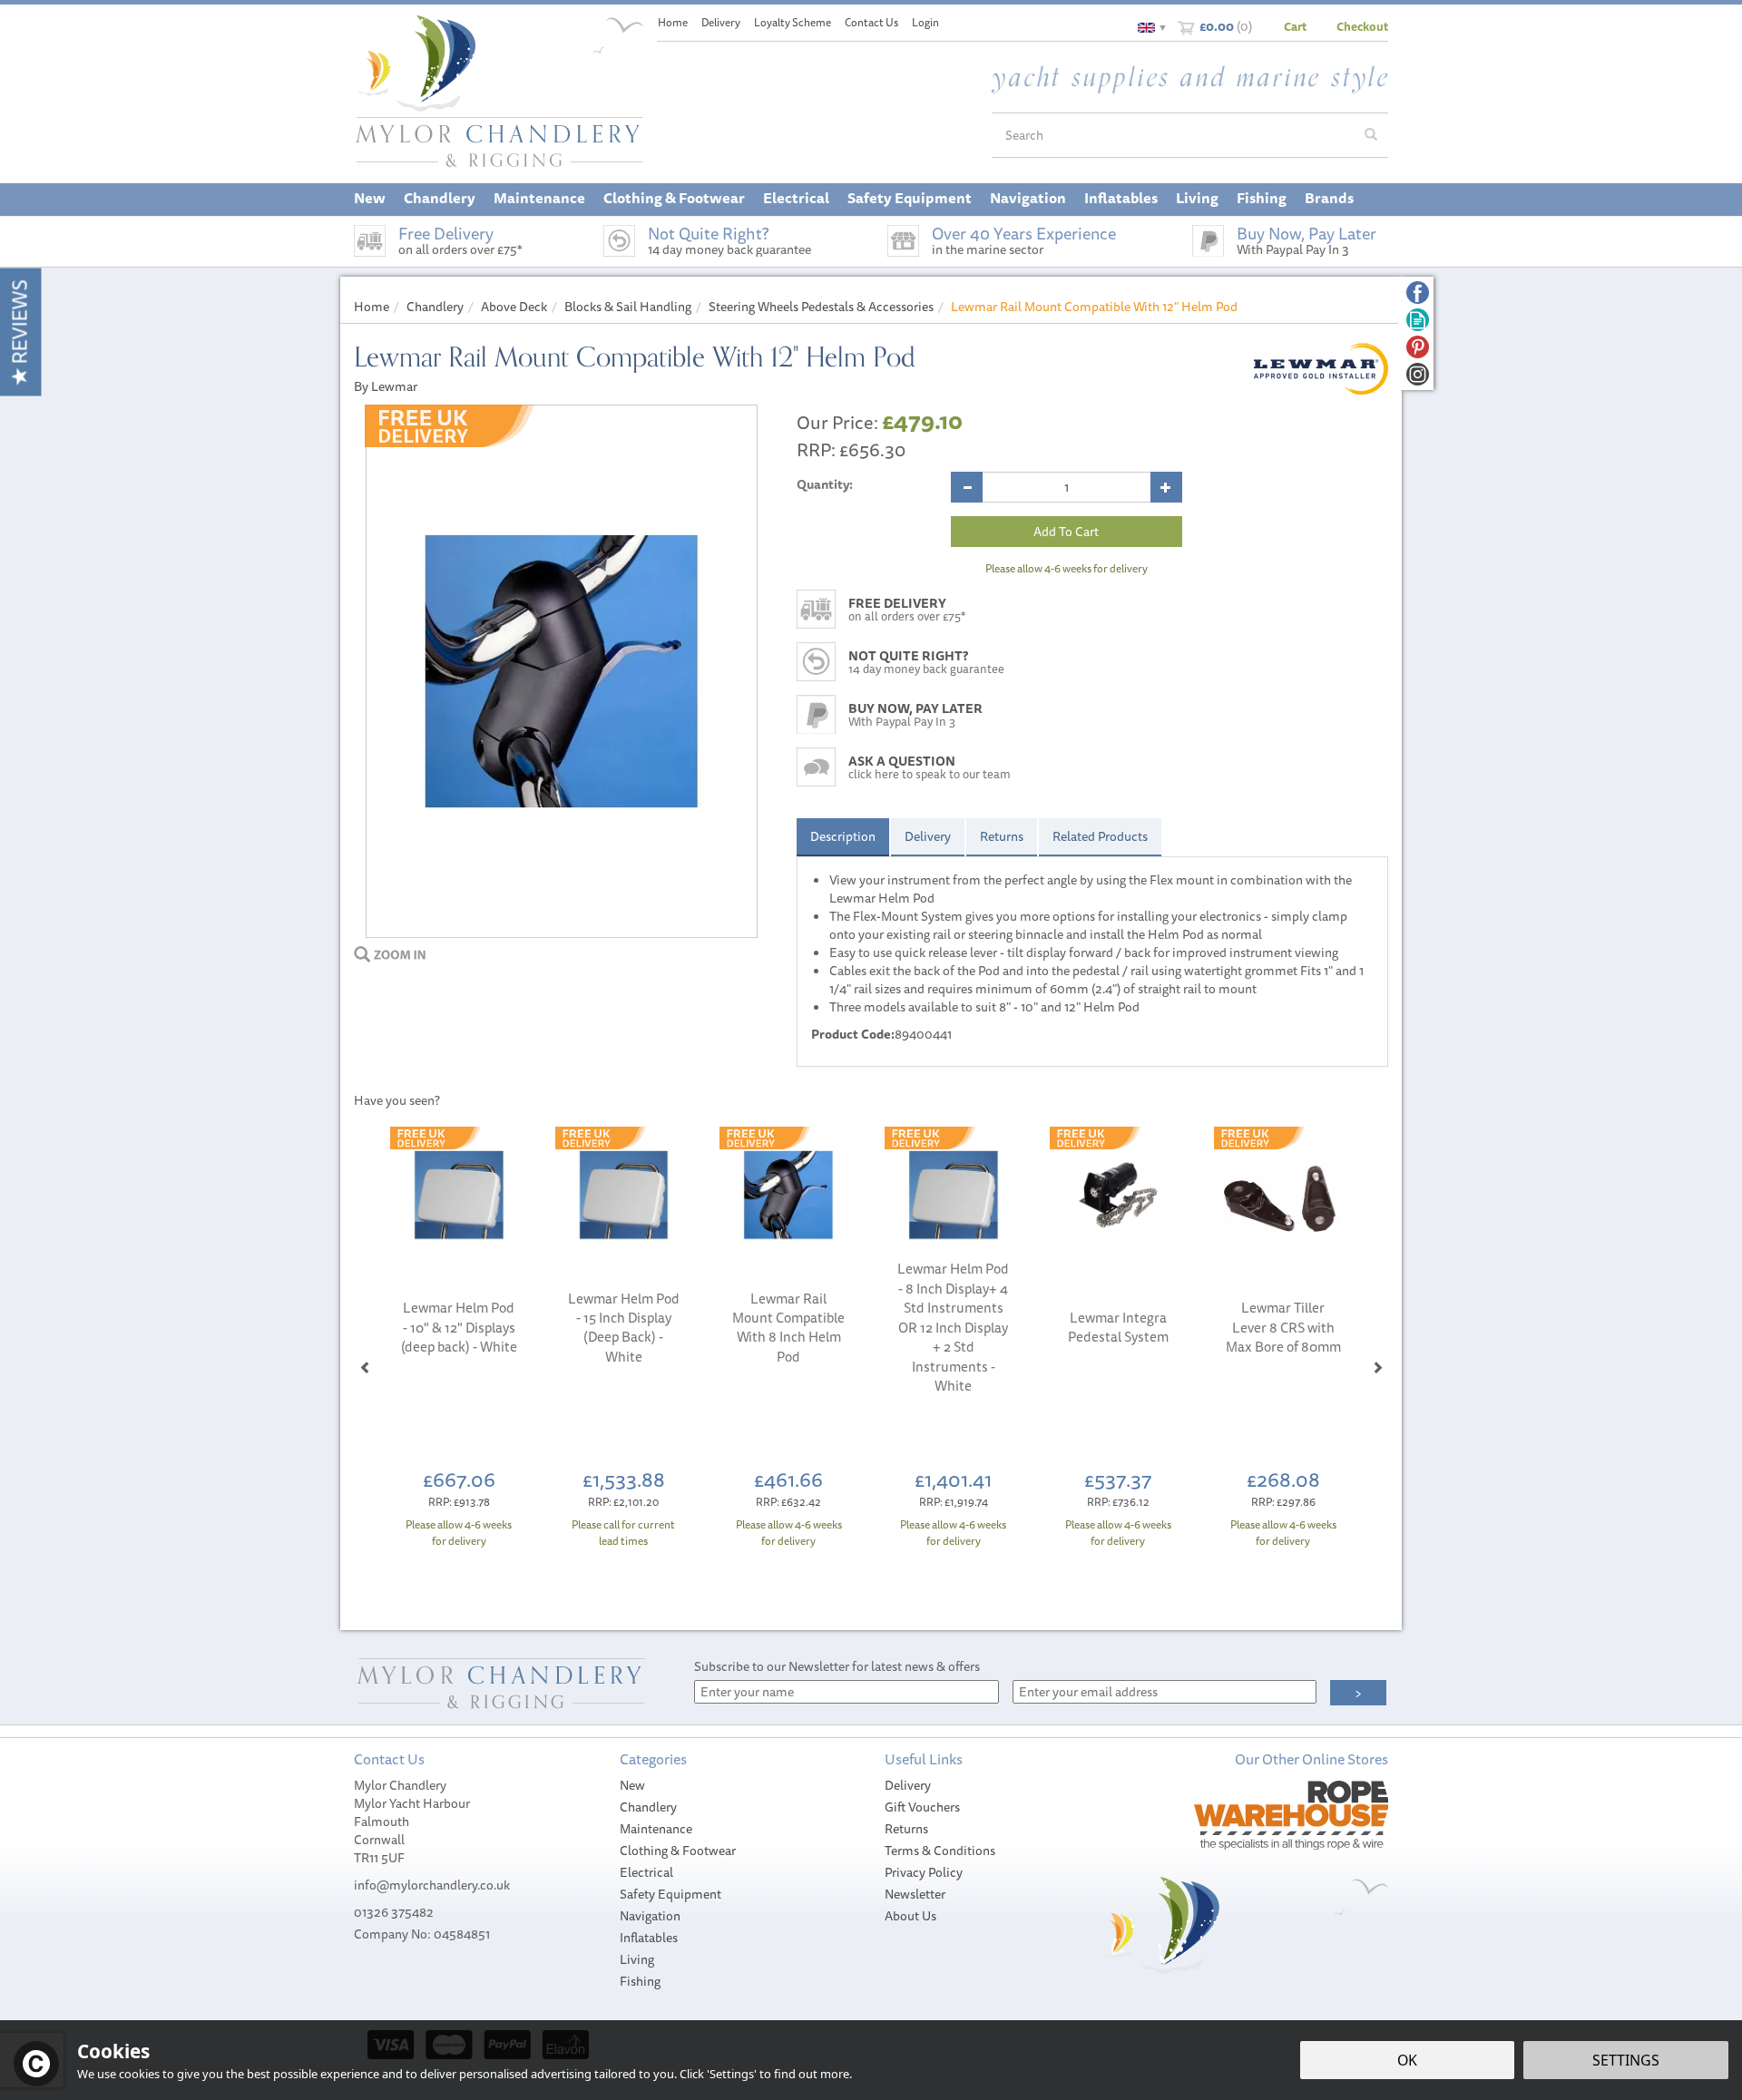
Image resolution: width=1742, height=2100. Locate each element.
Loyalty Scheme (793, 22)
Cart (1295, 26)
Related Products (1100, 836)
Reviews (20, 324)
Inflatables (649, 1938)
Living (637, 1959)
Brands (1329, 198)
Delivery (928, 836)
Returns (1002, 836)
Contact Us (871, 22)
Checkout (1362, 26)
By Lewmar (386, 386)
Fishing (640, 1981)
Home (673, 22)
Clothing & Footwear (678, 1851)
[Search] (1371, 135)
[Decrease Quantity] (967, 487)
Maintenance (656, 1829)
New (632, 1785)
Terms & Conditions (940, 1851)
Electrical (646, 1872)
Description (843, 836)
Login (925, 22)
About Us (910, 1916)
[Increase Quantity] (1166, 487)
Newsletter (915, 1894)
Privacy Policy (924, 1872)
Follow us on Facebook (1418, 293)
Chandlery (648, 1807)
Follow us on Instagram (1418, 374)
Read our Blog (1418, 320)
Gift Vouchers (922, 1807)
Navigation (650, 1916)
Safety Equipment (670, 1894)
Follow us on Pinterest (1418, 347)
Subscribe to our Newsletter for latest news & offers (837, 1666)
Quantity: (825, 484)
